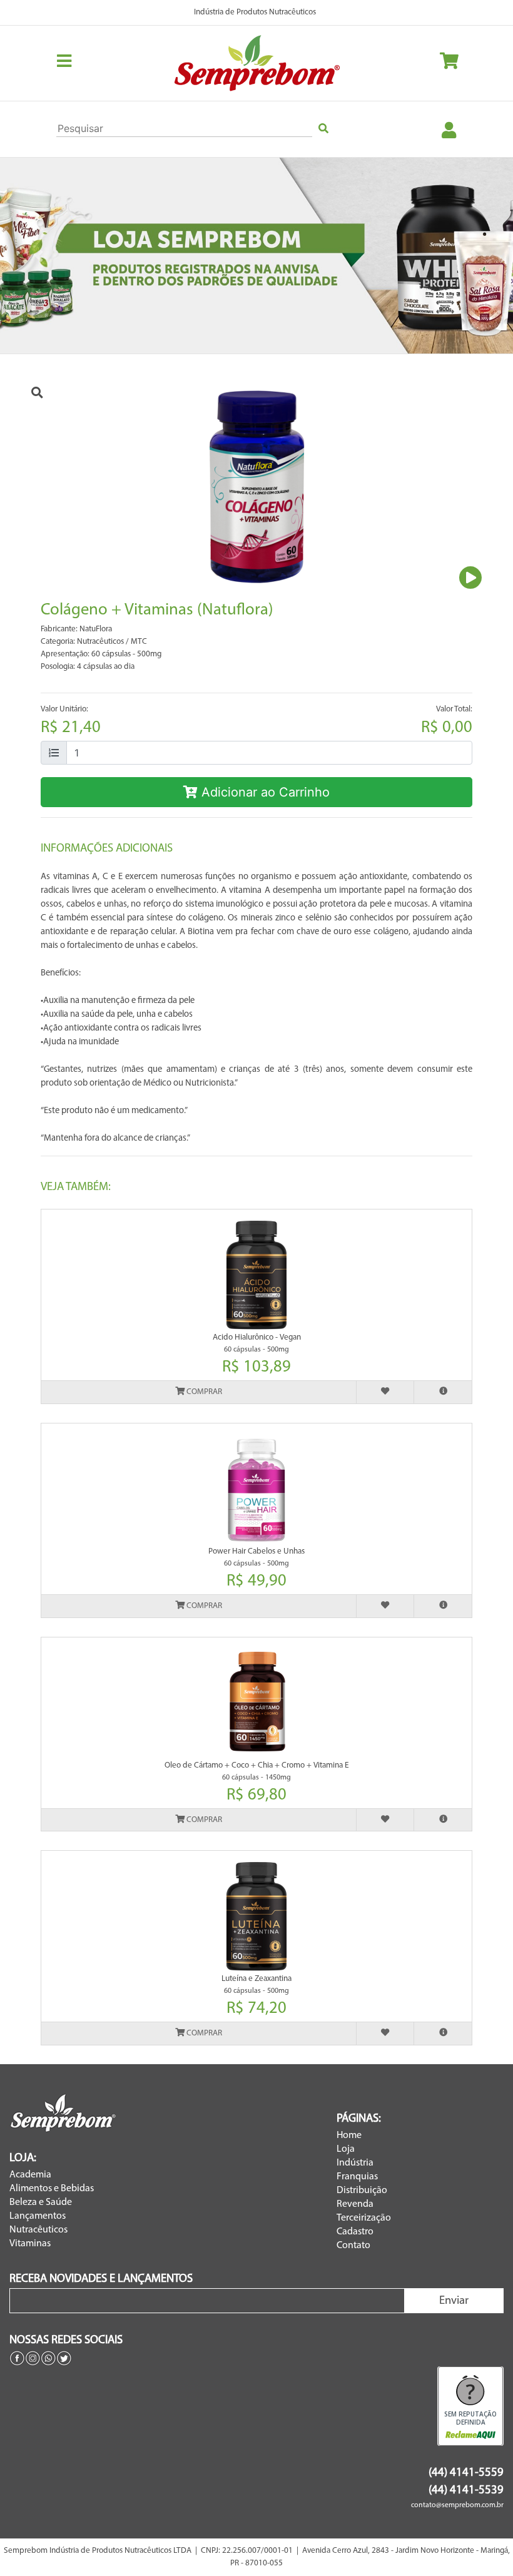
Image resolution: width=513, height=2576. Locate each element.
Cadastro (355, 2232)
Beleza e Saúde (41, 2202)
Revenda (355, 2204)
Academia (30, 2175)
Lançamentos (38, 2216)
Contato (353, 2246)
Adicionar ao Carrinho (264, 792)
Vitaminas (30, 2244)
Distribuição (362, 2191)
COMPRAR (203, 1392)
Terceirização (364, 2218)
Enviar (454, 2301)
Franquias (357, 2177)
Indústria (355, 2163)
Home (349, 2136)
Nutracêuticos (38, 2230)
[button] (38, 256)
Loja (346, 2149)
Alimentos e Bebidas (52, 2189)
